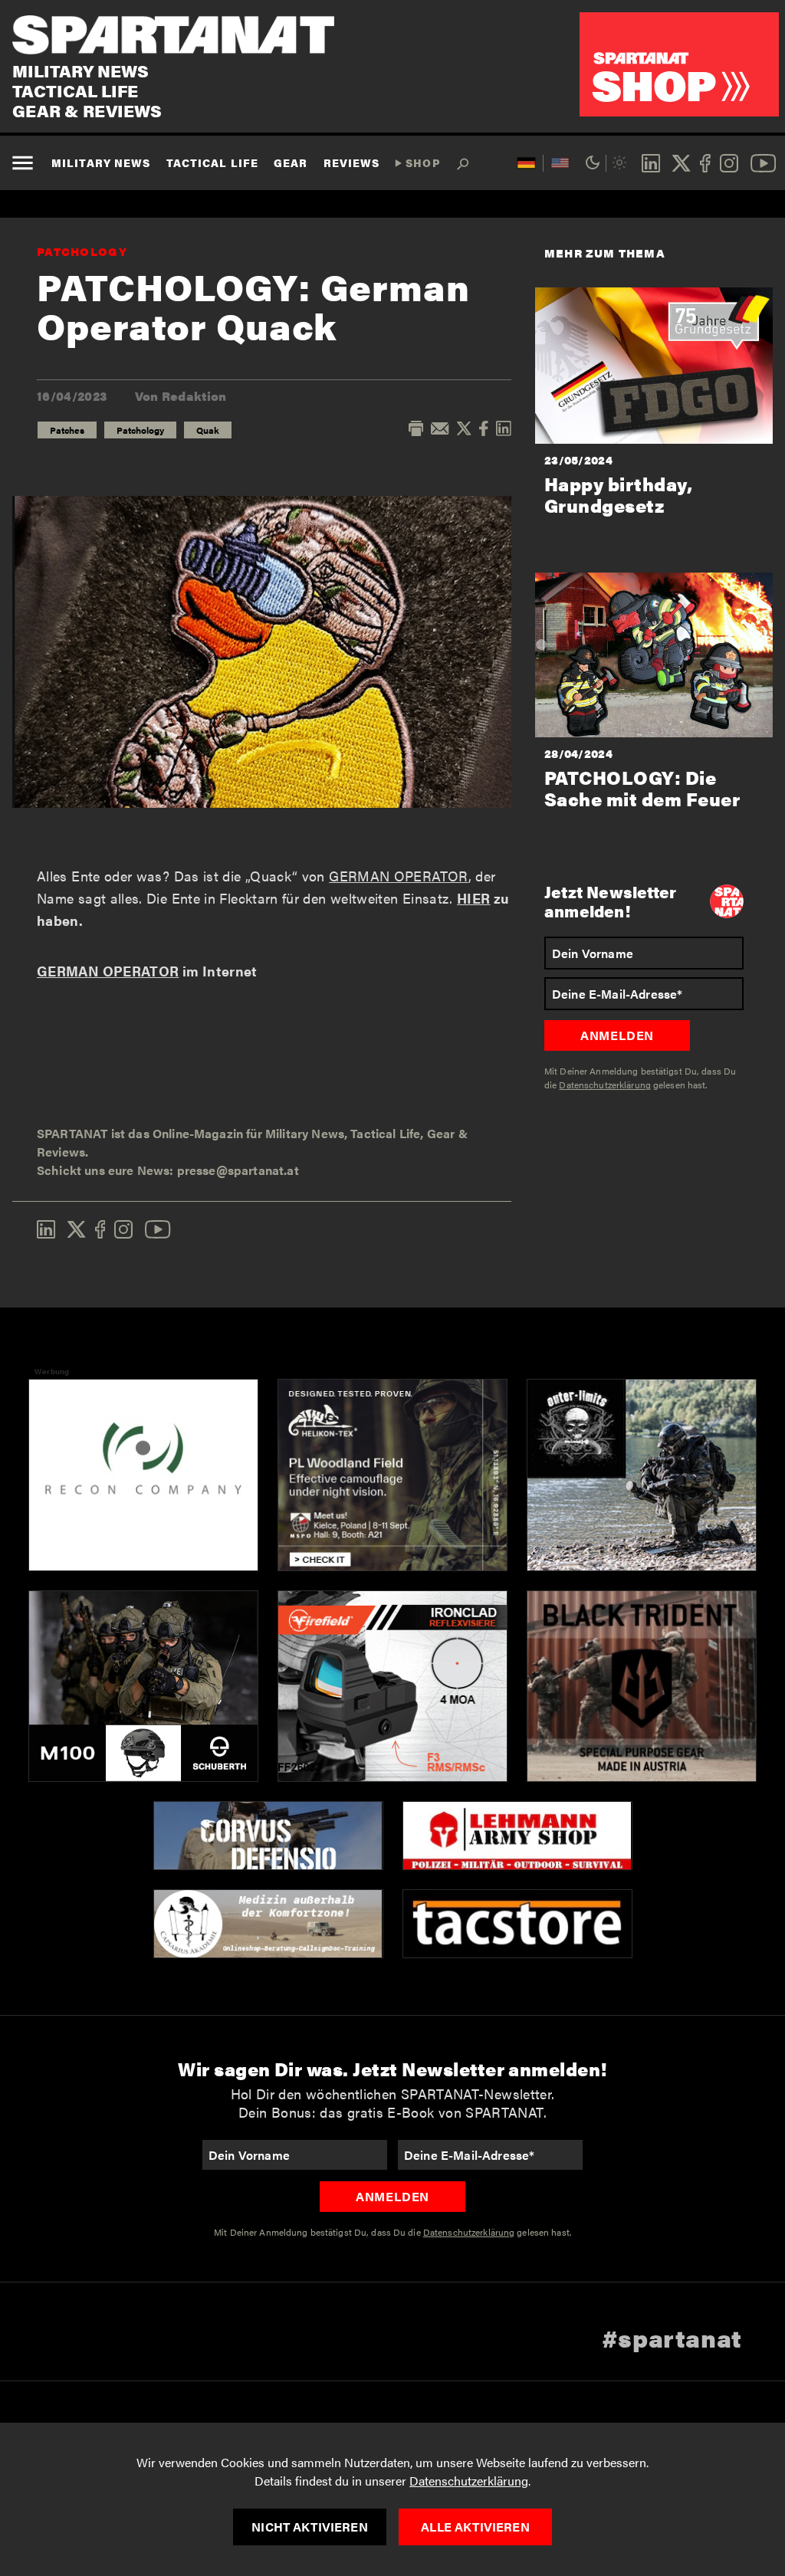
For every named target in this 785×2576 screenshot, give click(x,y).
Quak (208, 430)
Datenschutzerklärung (469, 2481)
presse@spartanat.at (238, 1170)
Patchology (82, 251)
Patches (67, 430)
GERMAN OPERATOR (398, 876)
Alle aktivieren (475, 2527)
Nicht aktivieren (310, 2527)
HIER (473, 898)
